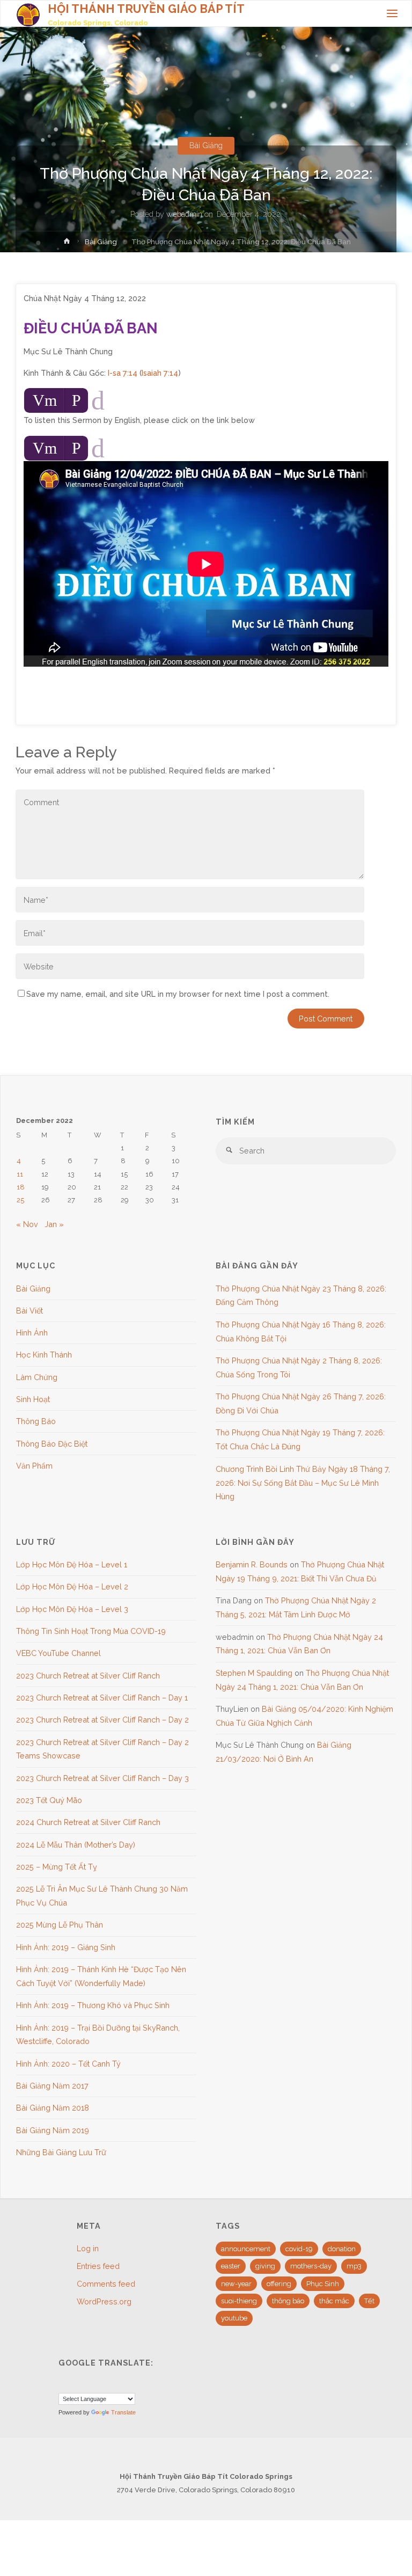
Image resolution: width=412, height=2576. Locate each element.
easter (231, 2266)
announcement (246, 2249)
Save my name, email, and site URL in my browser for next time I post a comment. (178, 994)
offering (279, 2284)
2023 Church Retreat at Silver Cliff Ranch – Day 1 (102, 1698)
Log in (88, 2248)
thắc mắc (334, 2301)
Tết (369, 2301)
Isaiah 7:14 (160, 373)
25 (20, 1200)
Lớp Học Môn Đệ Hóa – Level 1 (72, 1564)
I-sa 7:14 (123, 373)
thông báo (288, 2301)
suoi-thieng (239, 2301)
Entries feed (98, 2266)
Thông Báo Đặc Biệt (52, 1444)
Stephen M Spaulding (254, 1673)
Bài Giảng (206, 145)
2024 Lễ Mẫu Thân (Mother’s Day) (76, 1845)
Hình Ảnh (32, 1333)
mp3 (354, 2266)
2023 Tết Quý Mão (49, 1800)
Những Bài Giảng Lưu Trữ (61, 2152)
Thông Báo (36, 1421)
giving (265, 2266)
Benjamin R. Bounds (252, 1564)
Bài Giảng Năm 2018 (53, 2108)
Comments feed (106, 2284)
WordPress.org (104, 2301)
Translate (123, 2412)
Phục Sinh (323, 2284)
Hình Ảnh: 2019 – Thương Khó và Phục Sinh (93, 2005)
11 (20, 1174)
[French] (77, 2384)
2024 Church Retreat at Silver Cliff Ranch (88, 1822)
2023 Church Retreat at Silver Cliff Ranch (88, 1676)
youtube (234, 2318)
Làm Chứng (37, 1377)
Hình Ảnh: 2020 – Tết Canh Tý (68, 2064)
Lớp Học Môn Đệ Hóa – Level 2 (72, 1586)
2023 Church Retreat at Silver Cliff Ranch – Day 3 (102, 1778)
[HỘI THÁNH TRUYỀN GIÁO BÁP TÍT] (28, 14)
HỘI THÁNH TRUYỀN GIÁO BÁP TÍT (146, 9)
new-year (236, 2284)
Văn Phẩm (34, 1466)
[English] (64, 2384)
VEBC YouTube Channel (58, 1653)
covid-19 (299, 2249)
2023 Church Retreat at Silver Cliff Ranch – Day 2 (102, 1720)
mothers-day (311, 2266)
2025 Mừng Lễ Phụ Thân (60, 1925)
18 (21, 1187)
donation (342, 2249)
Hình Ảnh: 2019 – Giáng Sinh (66, 1947)
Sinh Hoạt (33, 1399)
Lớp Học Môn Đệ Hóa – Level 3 (72, 1609)
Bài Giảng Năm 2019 (53, 2130)
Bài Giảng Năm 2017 (52, 2086)
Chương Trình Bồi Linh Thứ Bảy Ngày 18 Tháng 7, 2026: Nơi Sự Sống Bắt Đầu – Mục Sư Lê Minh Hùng (303, 1483)
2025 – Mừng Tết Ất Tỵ (57, 1867)
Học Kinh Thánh (44, 1355)
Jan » (54, 1224)
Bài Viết (30, 1311)
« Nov (27, 1224)
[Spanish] (90, 2384)
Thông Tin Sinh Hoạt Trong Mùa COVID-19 (91, 1631)
